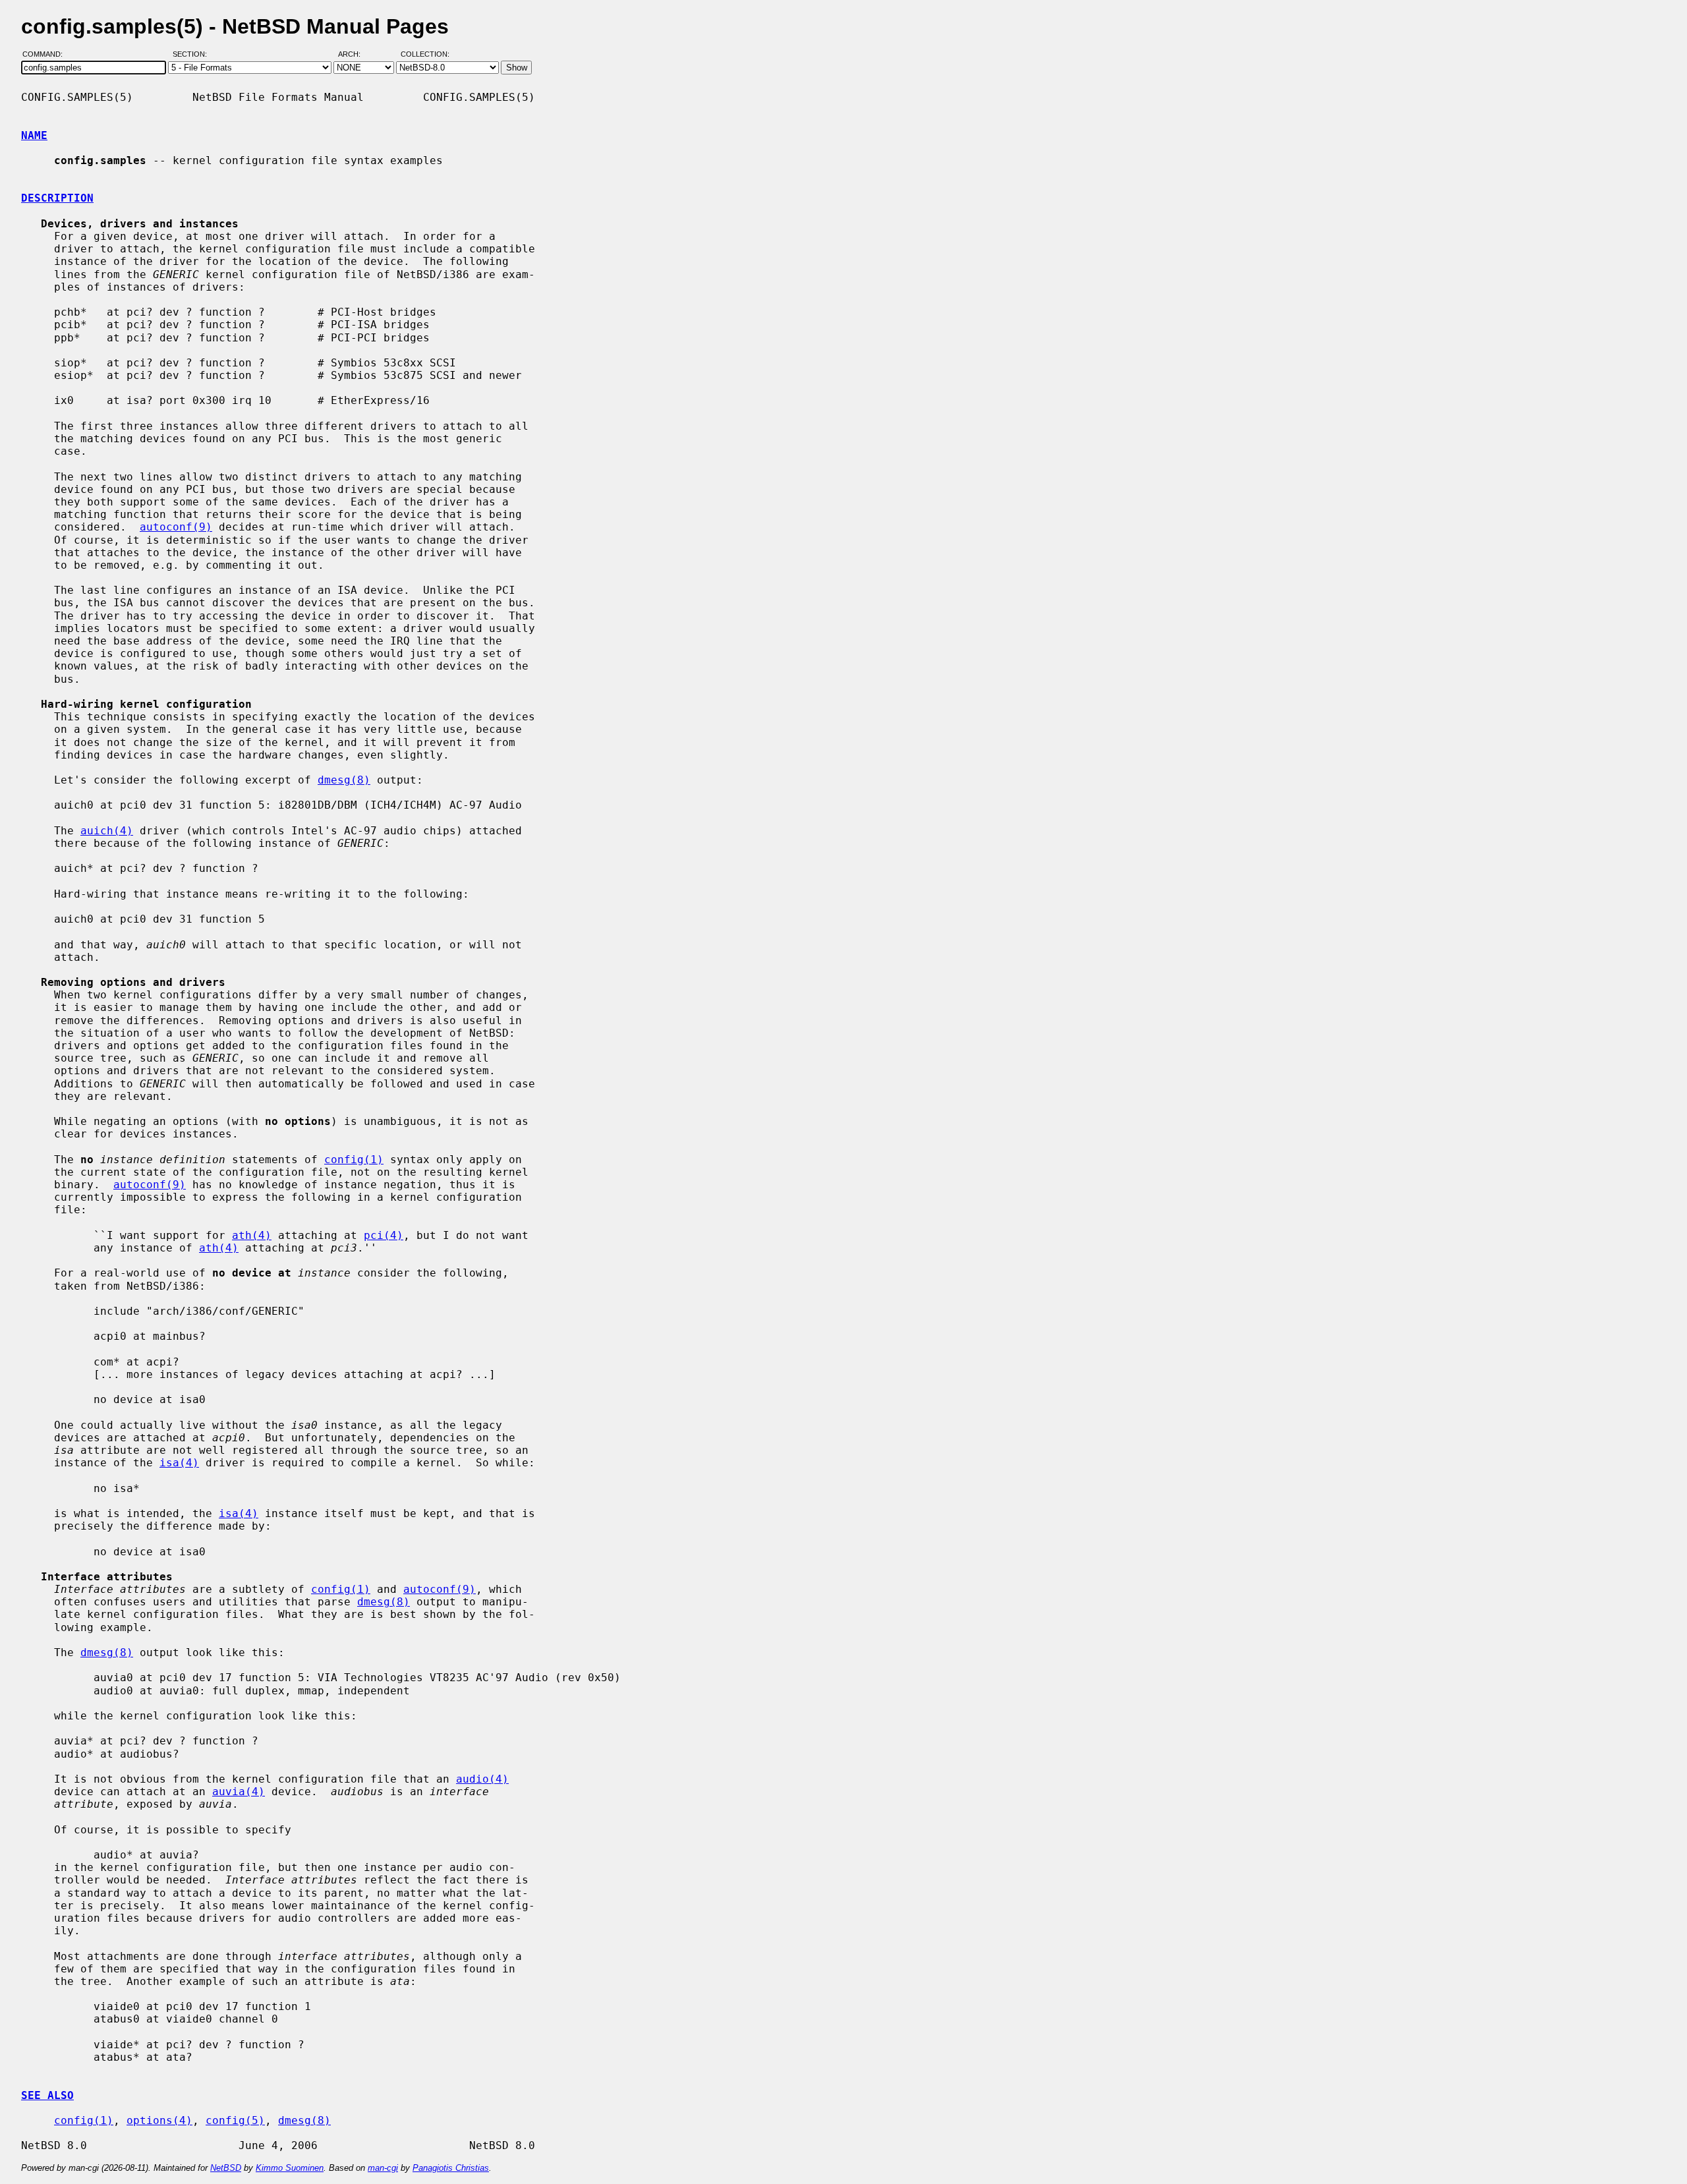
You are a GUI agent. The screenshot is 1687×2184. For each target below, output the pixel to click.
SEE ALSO (47, 2095)
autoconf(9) (176, 527)
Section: (193, 55)
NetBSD (226, 2168)
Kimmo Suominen (290, 2168)
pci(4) (384, 1235)
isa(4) (179, 1463)
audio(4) (482, 1779)
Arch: (355, 55)
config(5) (235, 2120)
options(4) (159, 2120)
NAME (34, 135)
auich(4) (107, 831)
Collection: (425, 55)
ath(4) (252, 1235)
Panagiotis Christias (451, 2168)
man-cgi (383, 2168)
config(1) (354, 1160)
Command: (46, 55)
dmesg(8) (344, 780)
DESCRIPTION (57, 198)
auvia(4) (239, 1792)
